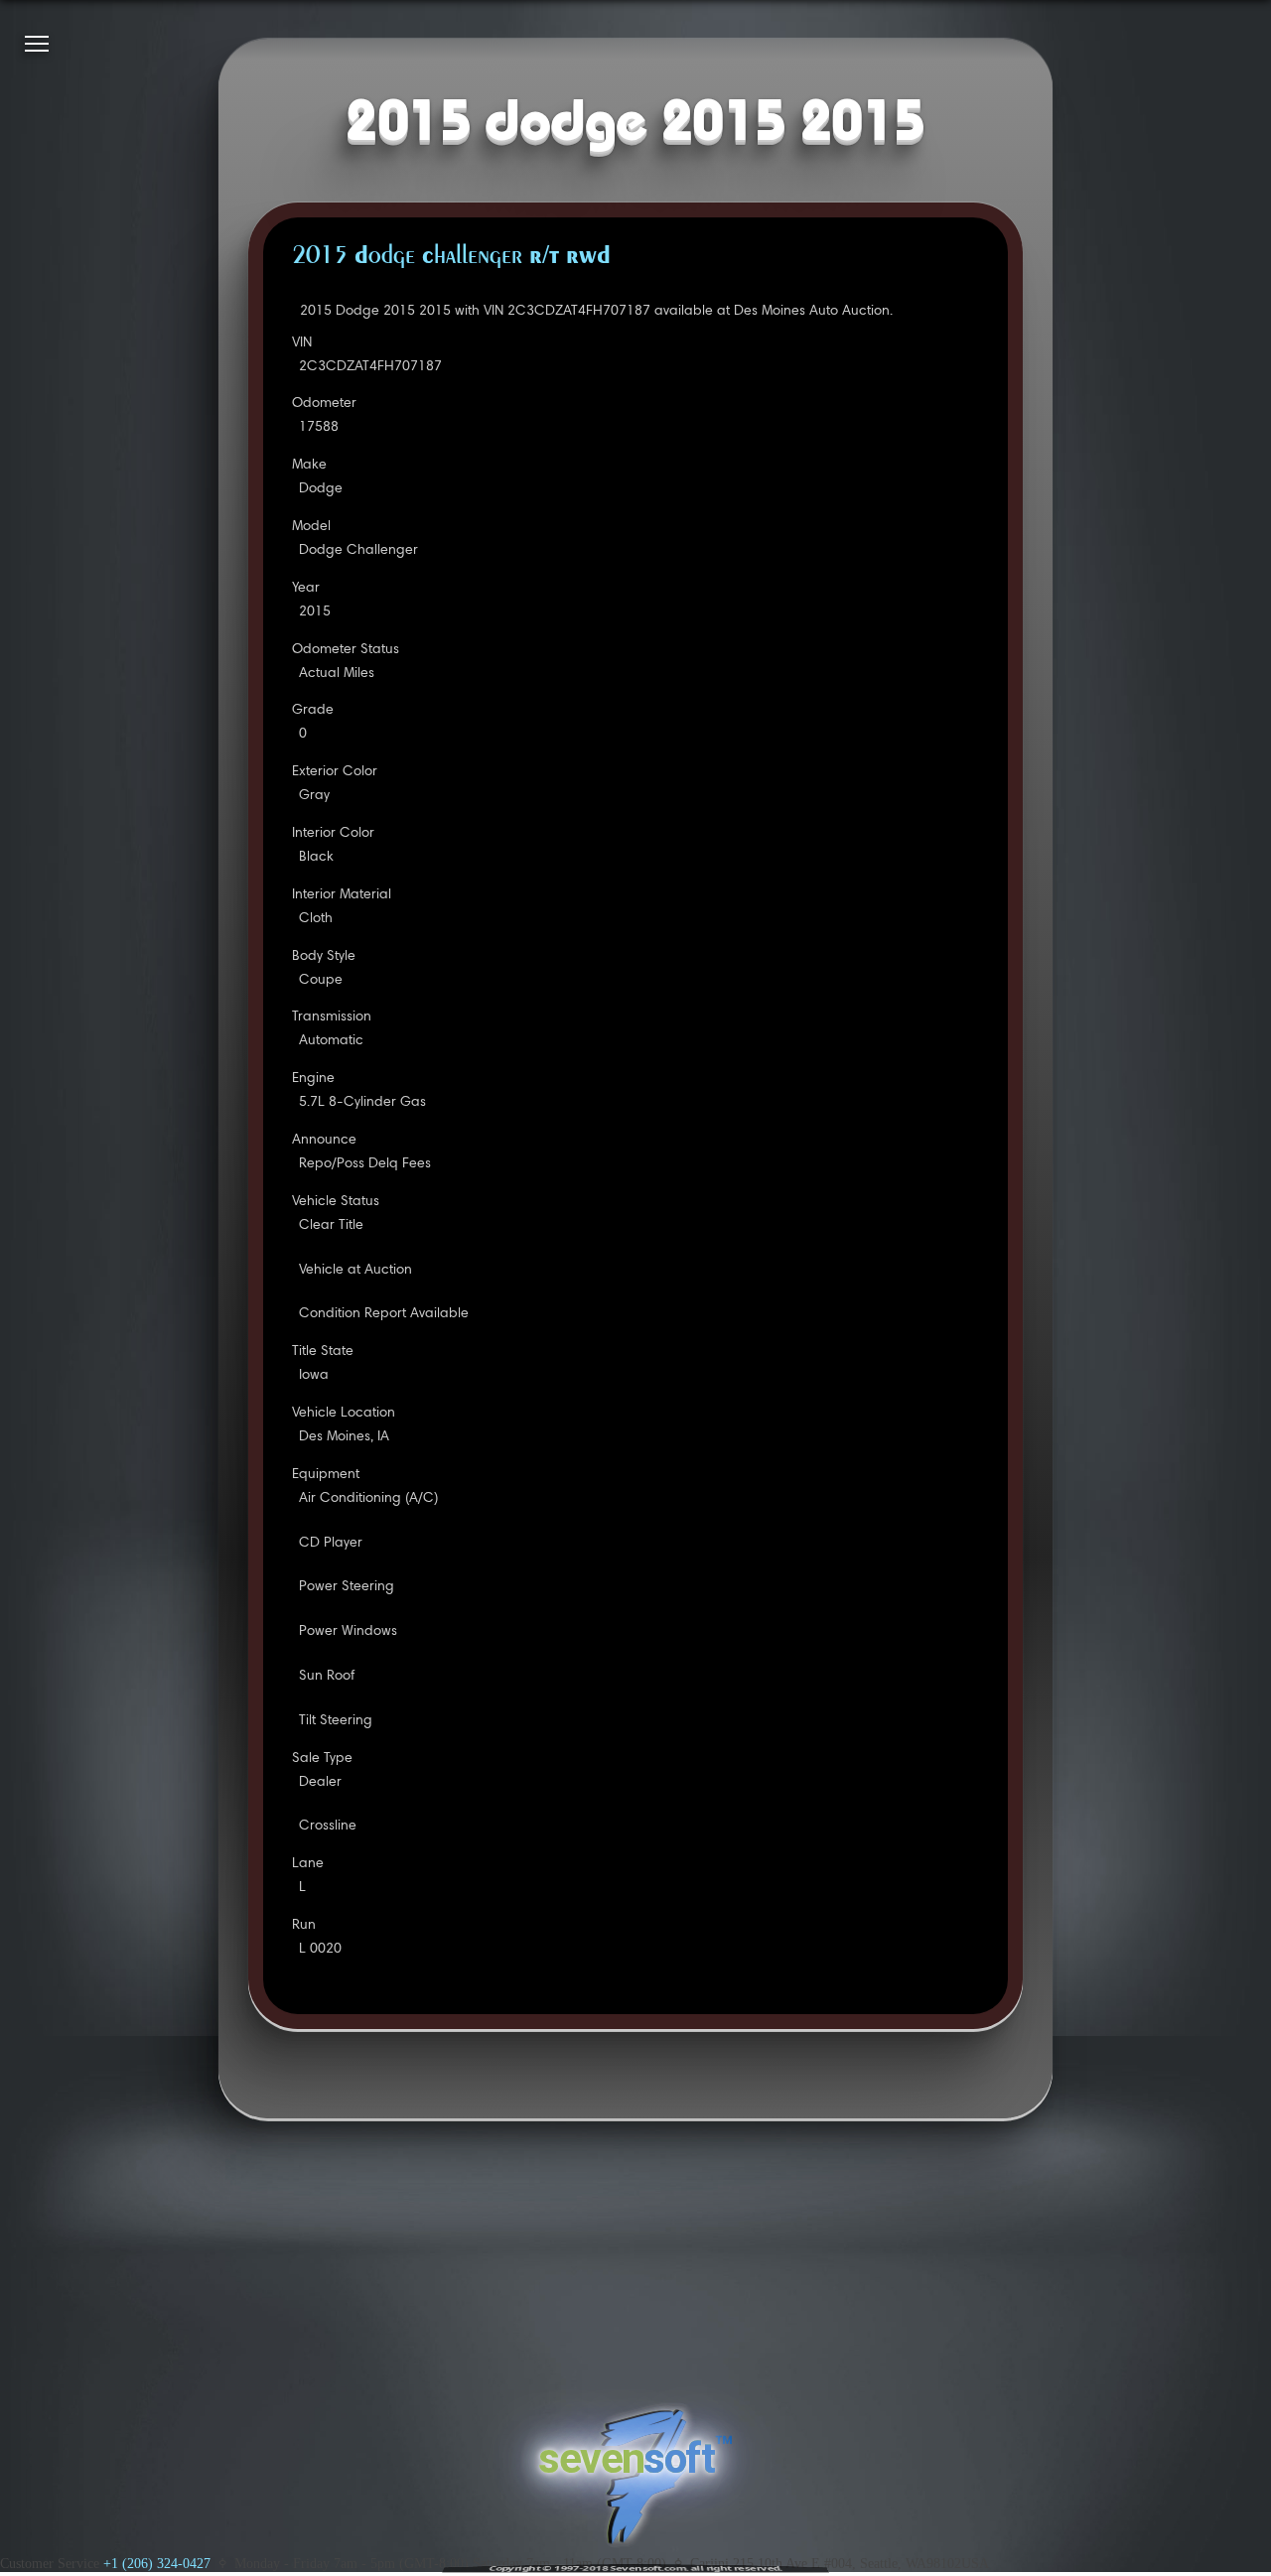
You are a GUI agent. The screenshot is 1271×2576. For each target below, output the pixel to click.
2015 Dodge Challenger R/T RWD (451, 257)
